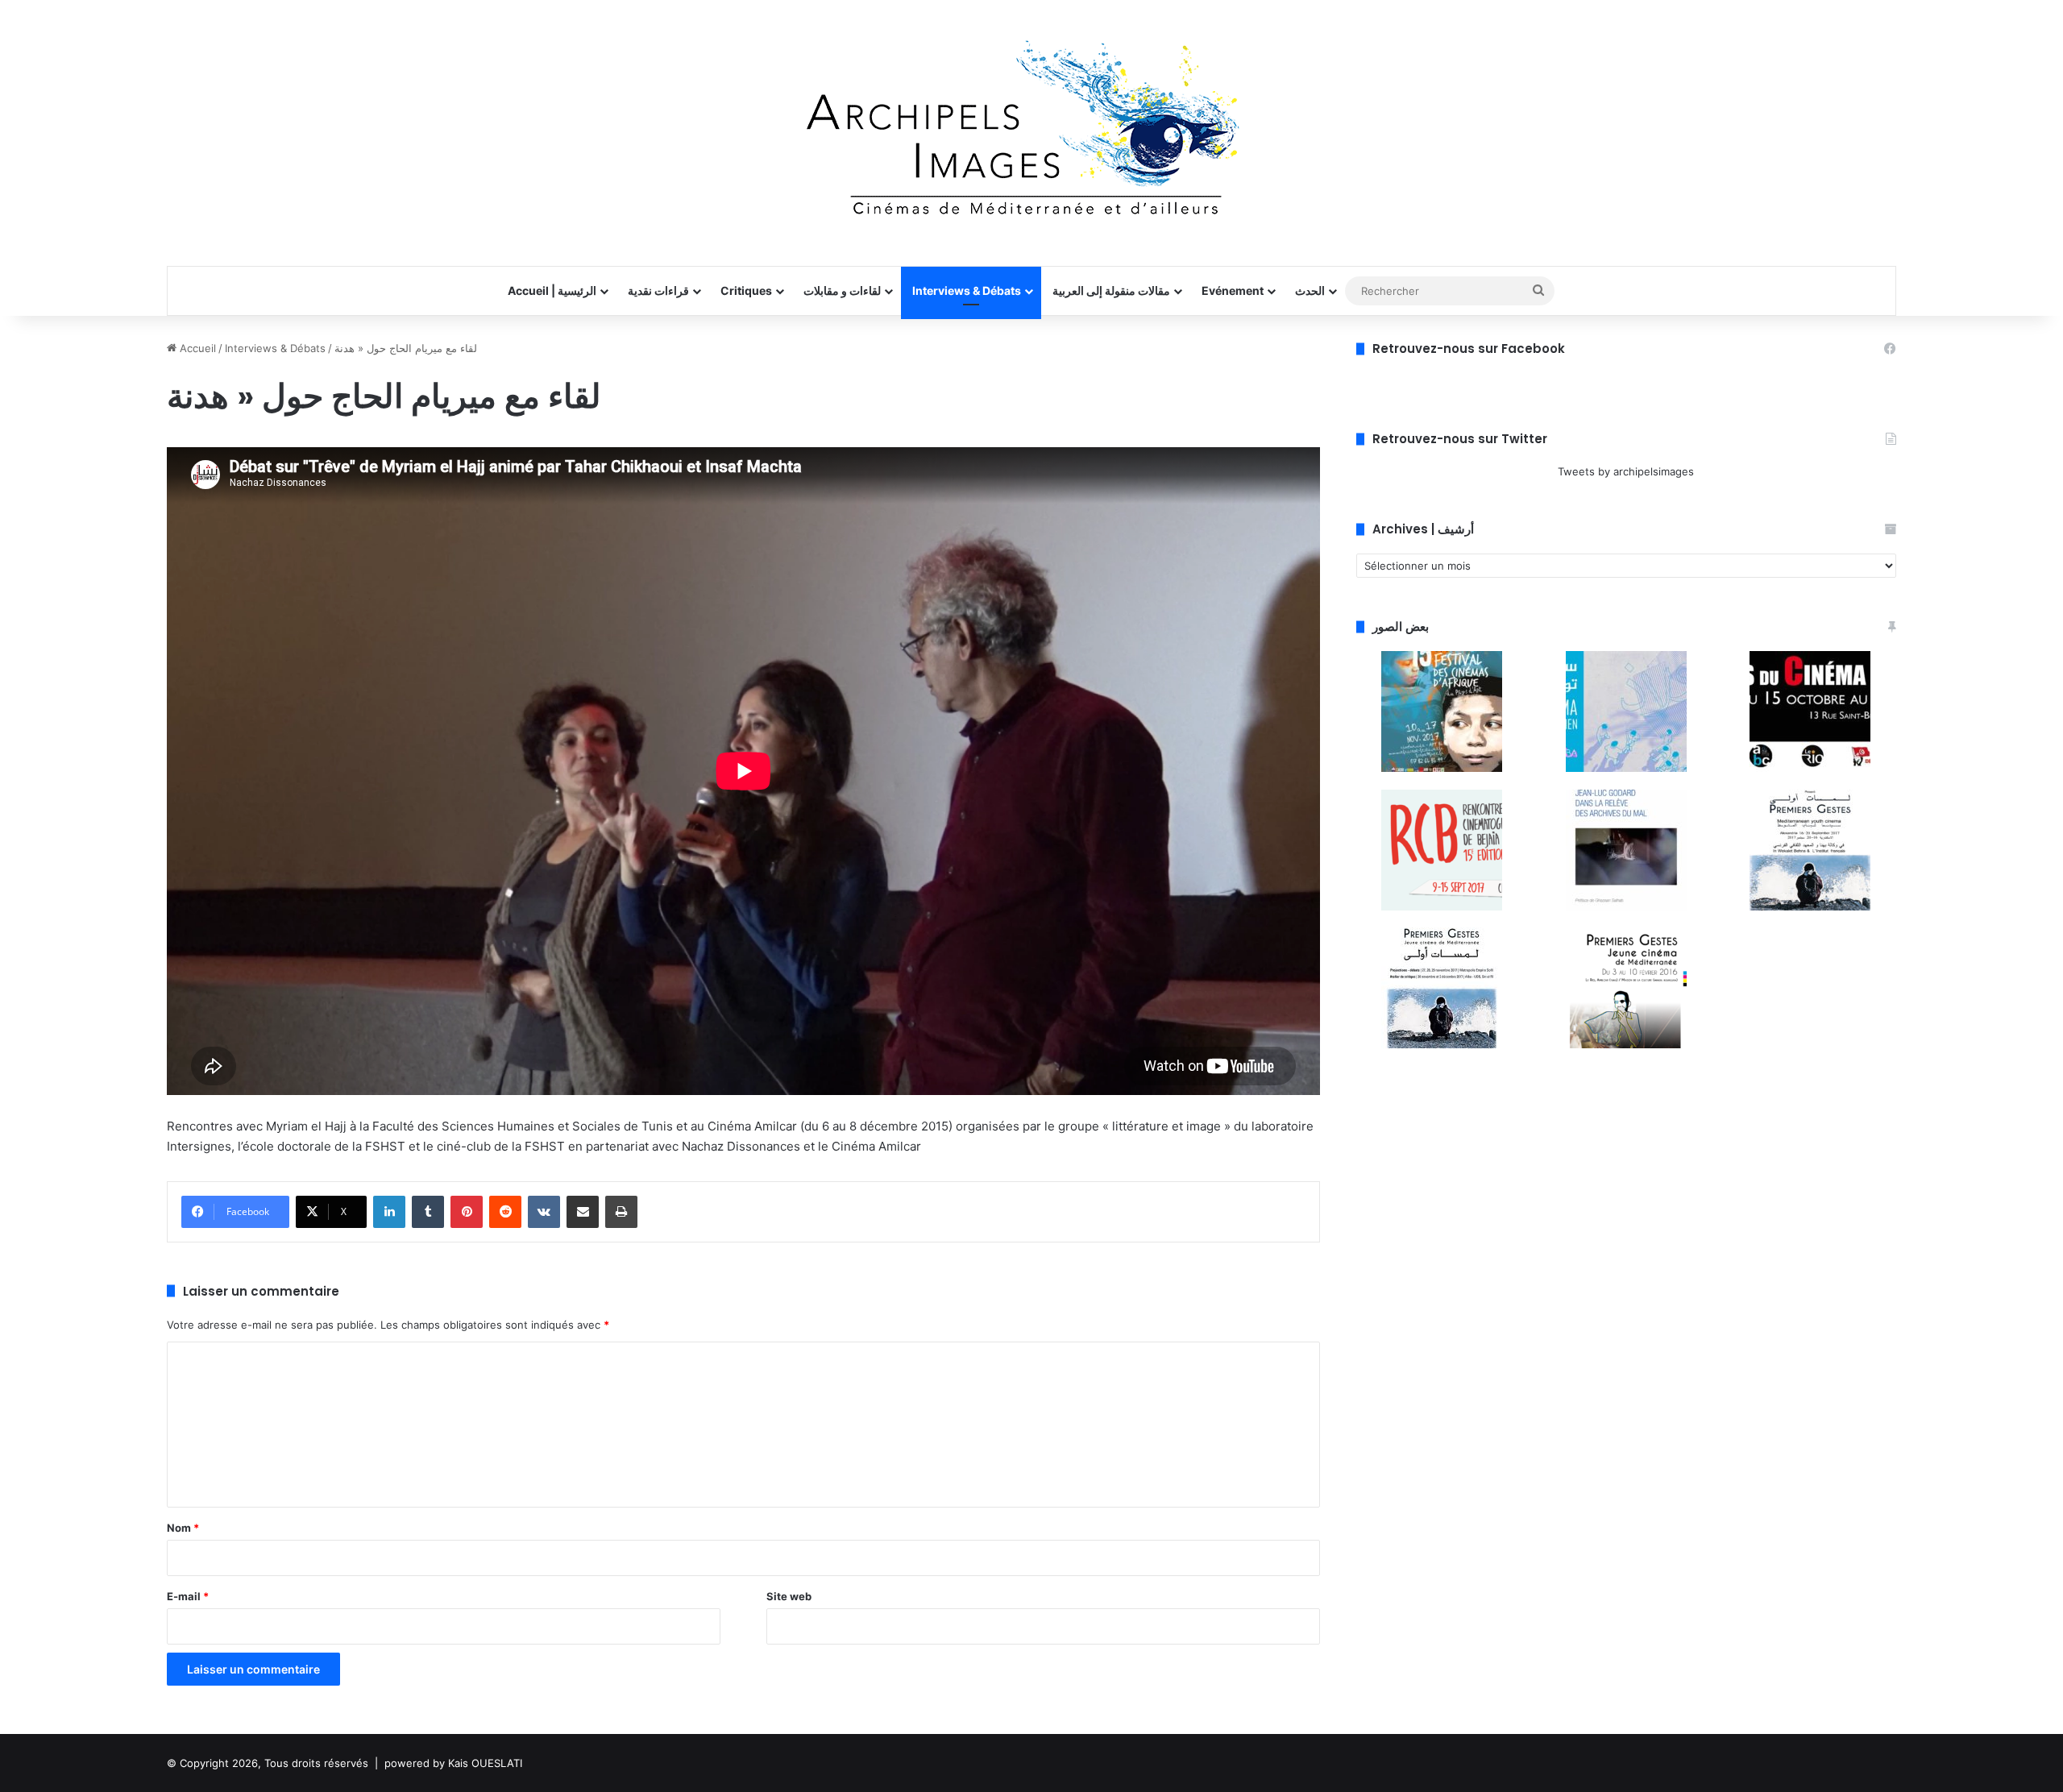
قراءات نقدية (658, 290)
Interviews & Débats (967, 290)
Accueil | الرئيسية (552, 290)
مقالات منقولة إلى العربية (1111, 290)
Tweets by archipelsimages (1626, 471)
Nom (183, 1528)
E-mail (188, 1596)
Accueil (196, 348)
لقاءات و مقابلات (842, 290)
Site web (789, 1596)
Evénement (1233, 290)
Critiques (746, 290)
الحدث (1310, 290)
